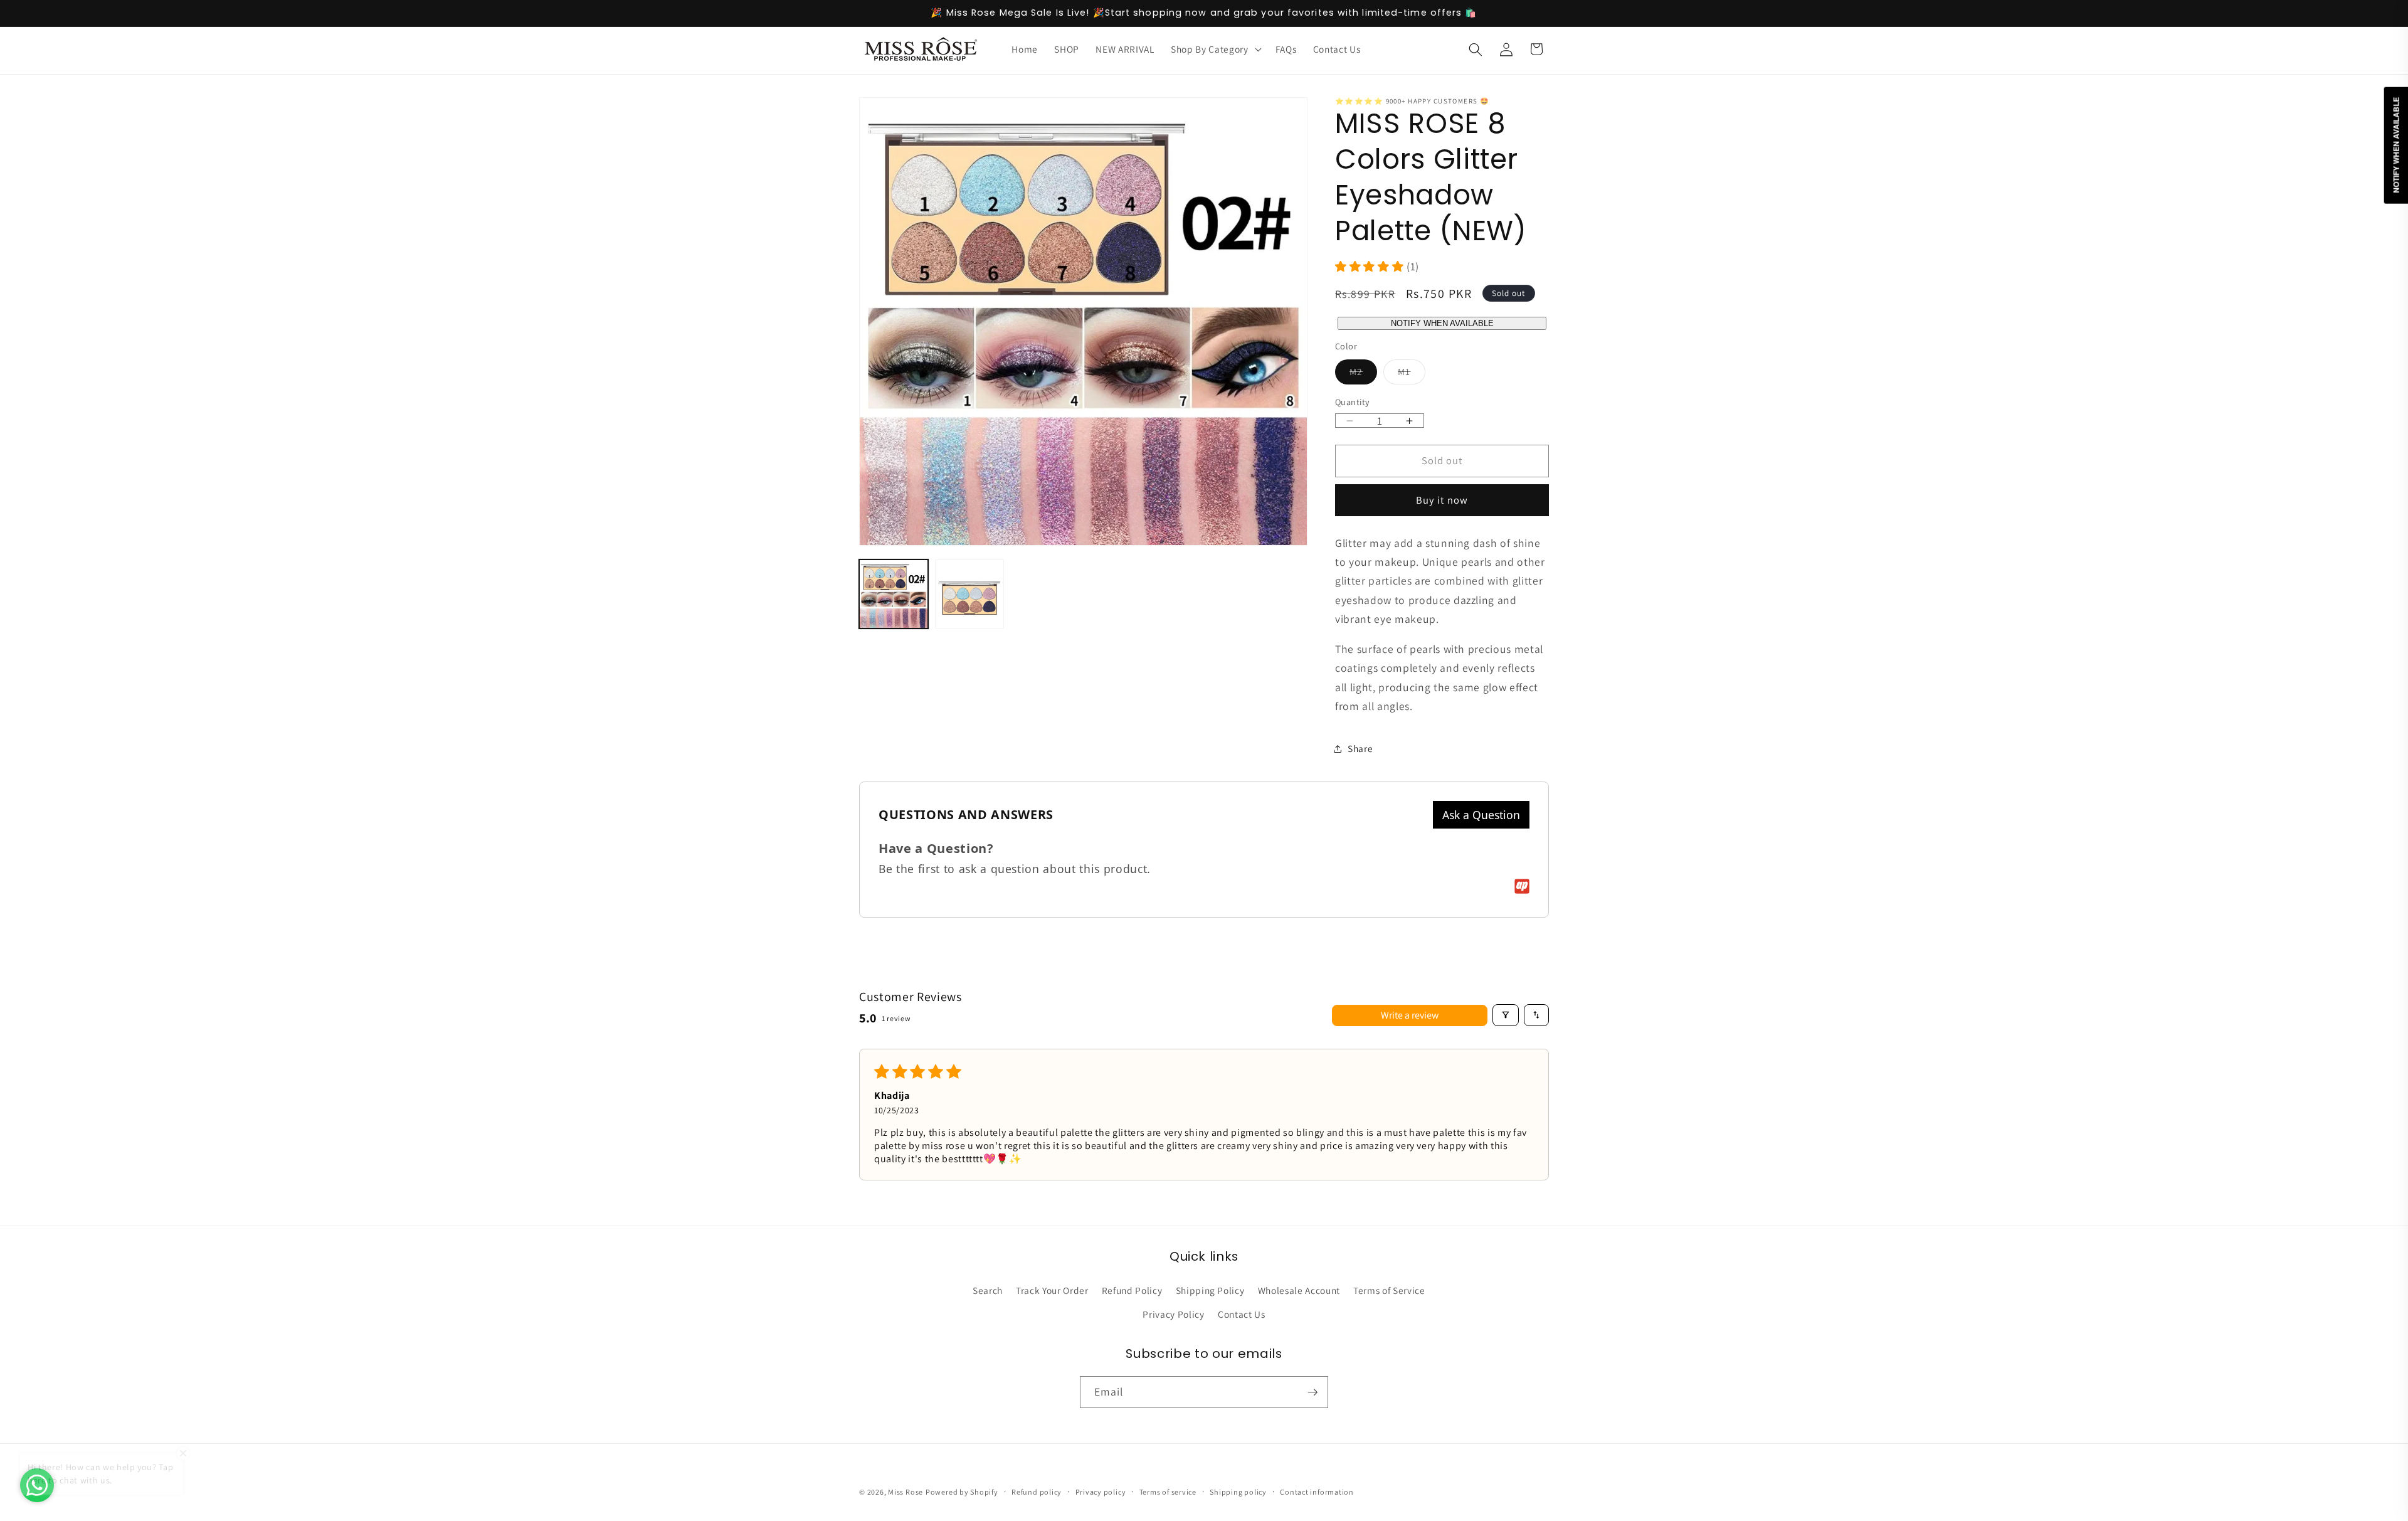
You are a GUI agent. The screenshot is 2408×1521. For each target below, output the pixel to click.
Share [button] (1360, 748)
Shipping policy (1238, 1492)
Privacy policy (1101, 1492)
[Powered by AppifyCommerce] (1522, 886)
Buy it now (1442, 501)
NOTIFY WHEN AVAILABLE (1442, 323)
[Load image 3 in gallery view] (969, 594)
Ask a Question (1481, 815)
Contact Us (1242, 1313)
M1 (1411, 375)
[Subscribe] (1312, 1392)
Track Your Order (1052, 1290)
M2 (1363, 375)
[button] (1215, 50)
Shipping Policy (1210, 1290)
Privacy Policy (1173, 1313)
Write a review (1410, 1015)
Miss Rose (906, 1492)
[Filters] (1506, 1015)
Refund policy (1037, 1492)
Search (988, 1290)
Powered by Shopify (962, 1492)
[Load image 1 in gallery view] (894, 594)
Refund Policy (1132, 1290)
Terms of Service (1389, 1290)
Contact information (1317, 1492)
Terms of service (1168, 1492)
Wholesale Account (1299, 1290)
